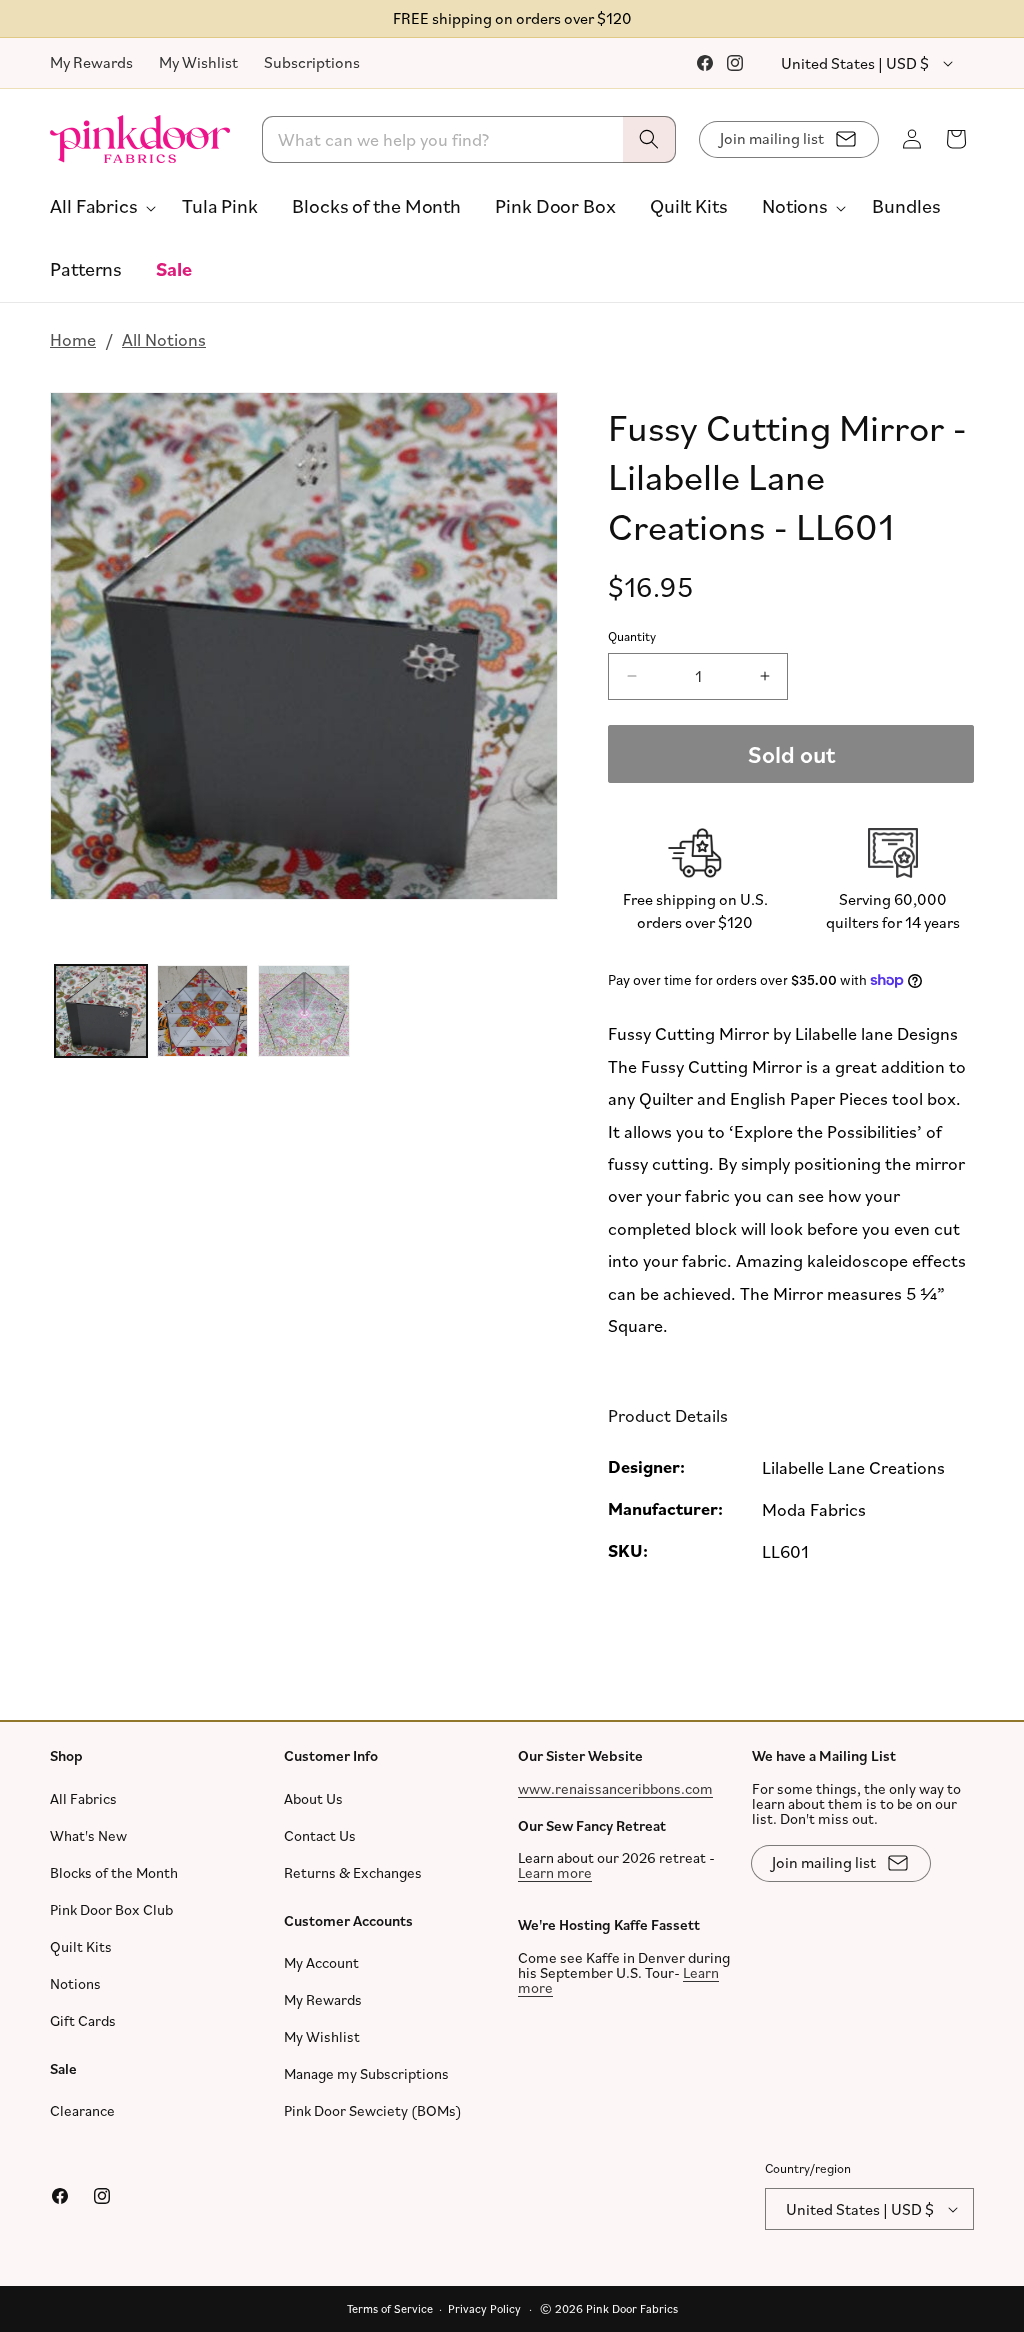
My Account (321, 1962)
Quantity (632, 636)
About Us (313, 1797)
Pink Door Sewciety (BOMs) (373, 2110)
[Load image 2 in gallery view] (203, 1011)
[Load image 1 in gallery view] (101, 1011)
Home (73, 339)
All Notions (164, 339)
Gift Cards (83, 2019)
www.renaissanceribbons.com (615, 1787)
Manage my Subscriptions (366, 2073)
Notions (75, 1982)
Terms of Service (390, 2308)
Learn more (555, 1872)
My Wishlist (198, 62)
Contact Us (320, 1834)
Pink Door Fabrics (632, 2308)
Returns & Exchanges (353, 1871)
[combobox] (469, 139)
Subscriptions (312, 62)
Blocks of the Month (114, 1871)
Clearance (82, 2110)
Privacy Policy (484, 2308)
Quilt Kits (81, 1945)
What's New (88, 1834)
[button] (99, 206)
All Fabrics (83, 1797)
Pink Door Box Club (111, 1908)
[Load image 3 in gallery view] (304, 1011)
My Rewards (91, 62)
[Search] (649, 139)
